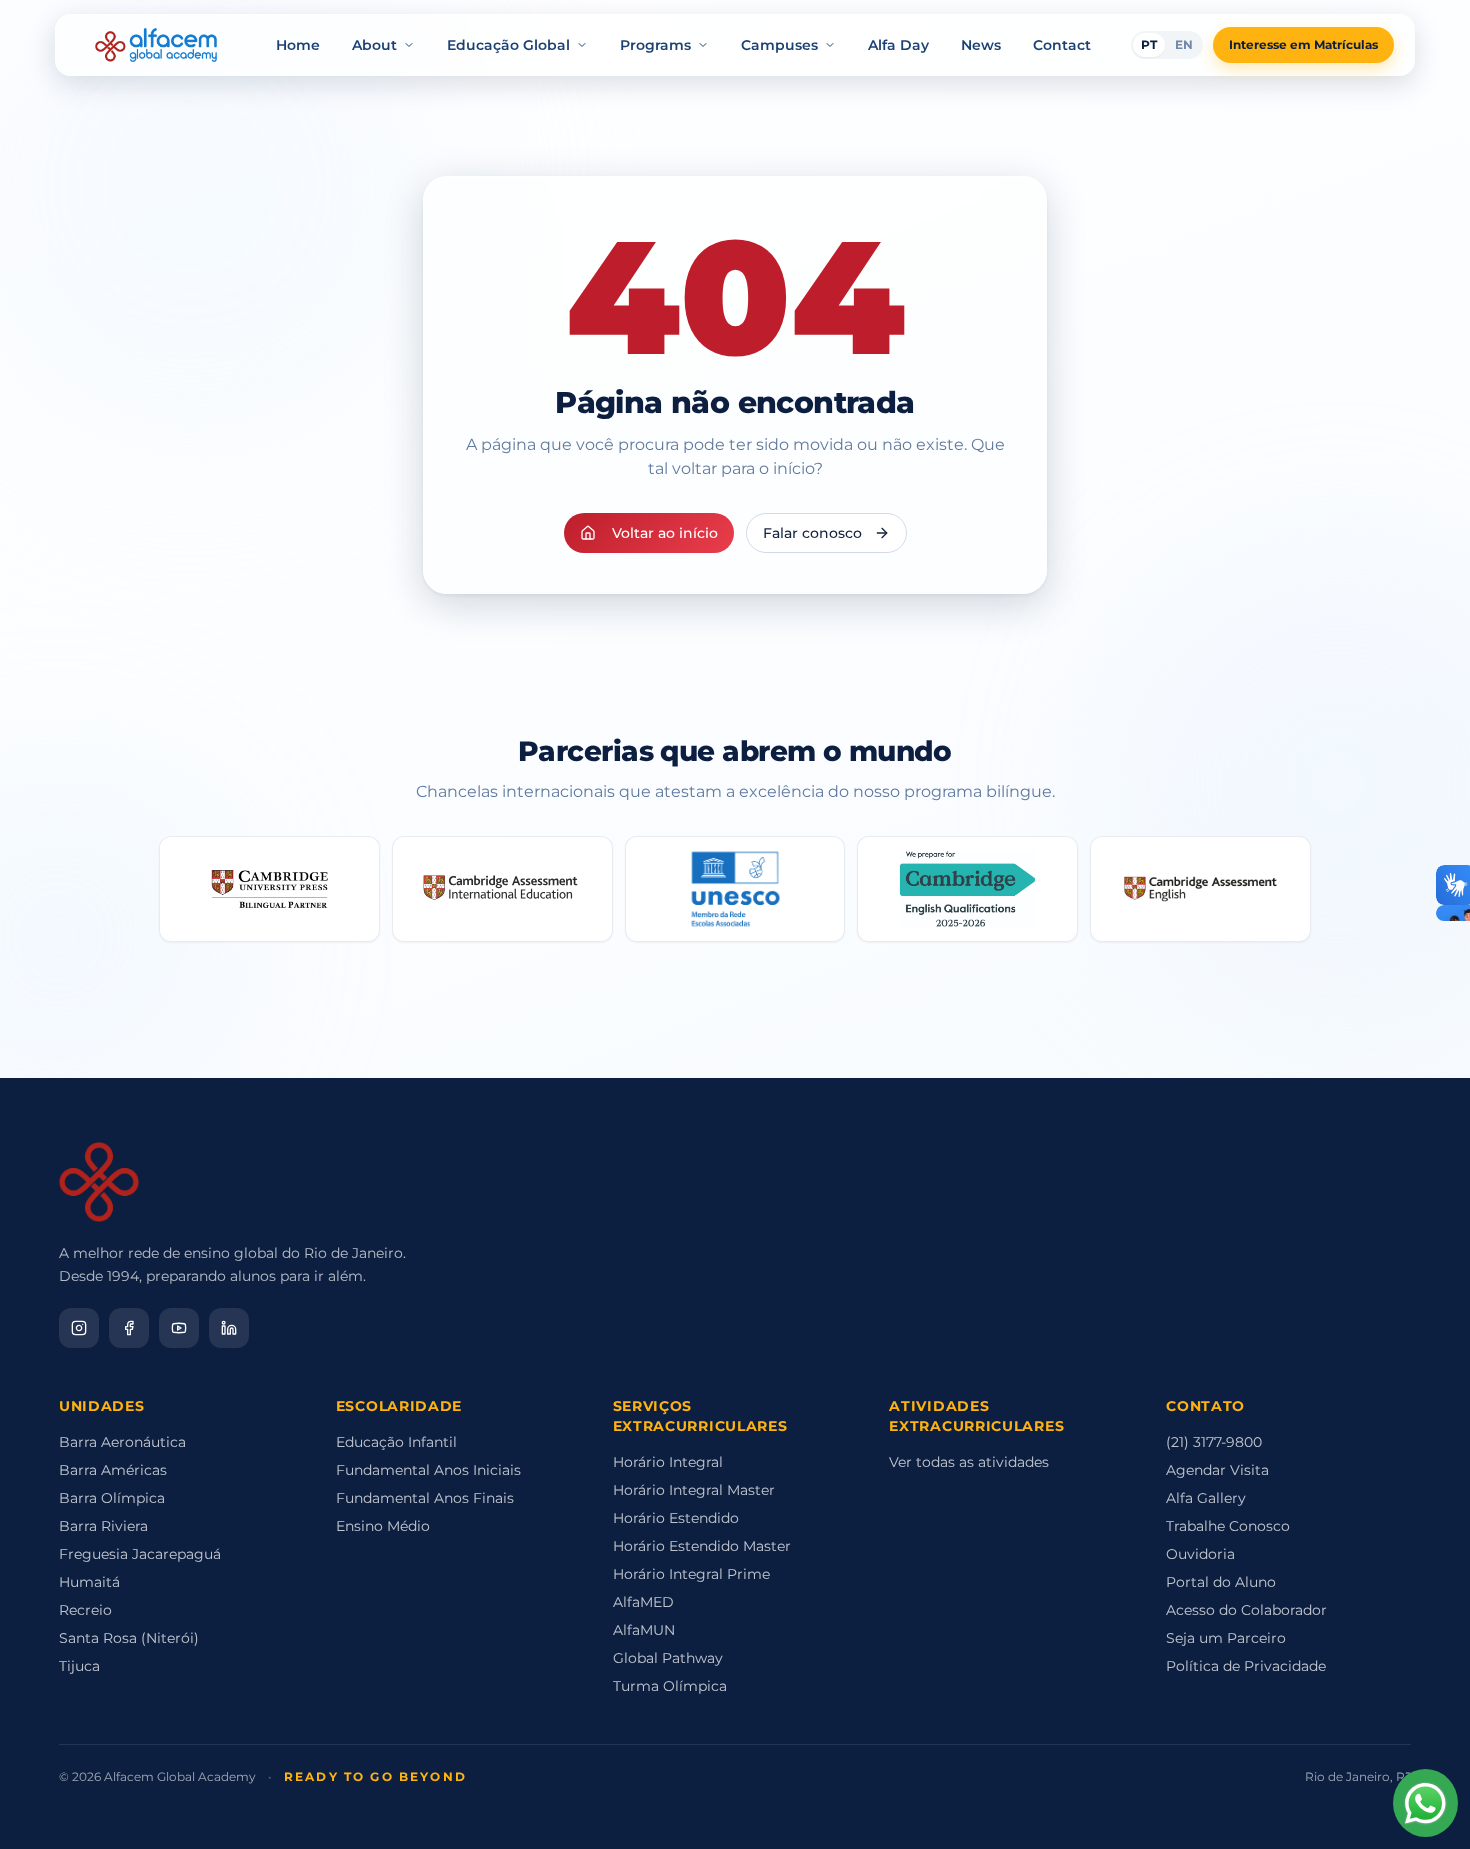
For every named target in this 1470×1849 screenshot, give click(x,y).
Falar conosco (812, 533)
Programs (655, 45)
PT (1149, 44)
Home (298, 45)
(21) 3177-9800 (1214, 1442)
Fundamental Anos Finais (425, 1498)
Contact (1062, 45)
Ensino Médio (383, 1526)
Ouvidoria (1200, 1554)
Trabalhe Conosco (1228, 1526)
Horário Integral (668, 1462)
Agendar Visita (1217, 1470)
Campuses (779, 45)
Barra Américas (113, 1470)
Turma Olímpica (670, 1686)
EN (1184, 44)
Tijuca (79, 1666)
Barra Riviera (103, 1526)
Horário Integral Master (694, 1490)
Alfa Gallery (1206, 1498)
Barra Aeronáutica (122, 1442)
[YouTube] (179, 1328)
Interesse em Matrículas (1303, 44)
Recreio (85, 1610)
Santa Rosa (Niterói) (129, 1638)
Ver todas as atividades (969, 1462)
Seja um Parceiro (1226, 1638)
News (981, 45)
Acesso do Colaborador (1246, 1610)
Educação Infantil (396, 1442)
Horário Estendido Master (702, 1546)
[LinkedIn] (229, 1328)
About (374, 45)
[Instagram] (79, 1328)
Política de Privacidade (1246, 1666)
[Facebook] (129, 1328)
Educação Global (508, 45)
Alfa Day (898, 45)
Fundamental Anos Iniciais (428, 1470)
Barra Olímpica (112, 1498)
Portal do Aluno (1221, 1582)
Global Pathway (668, 1658)
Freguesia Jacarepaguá (140, 1554)
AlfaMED (643, 1602)
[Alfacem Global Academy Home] (156, 45)
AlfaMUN (644, 1630)
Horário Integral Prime (691, 1574)
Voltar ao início (665, 533)
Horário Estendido (676, 1518)
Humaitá (89, 1582)
